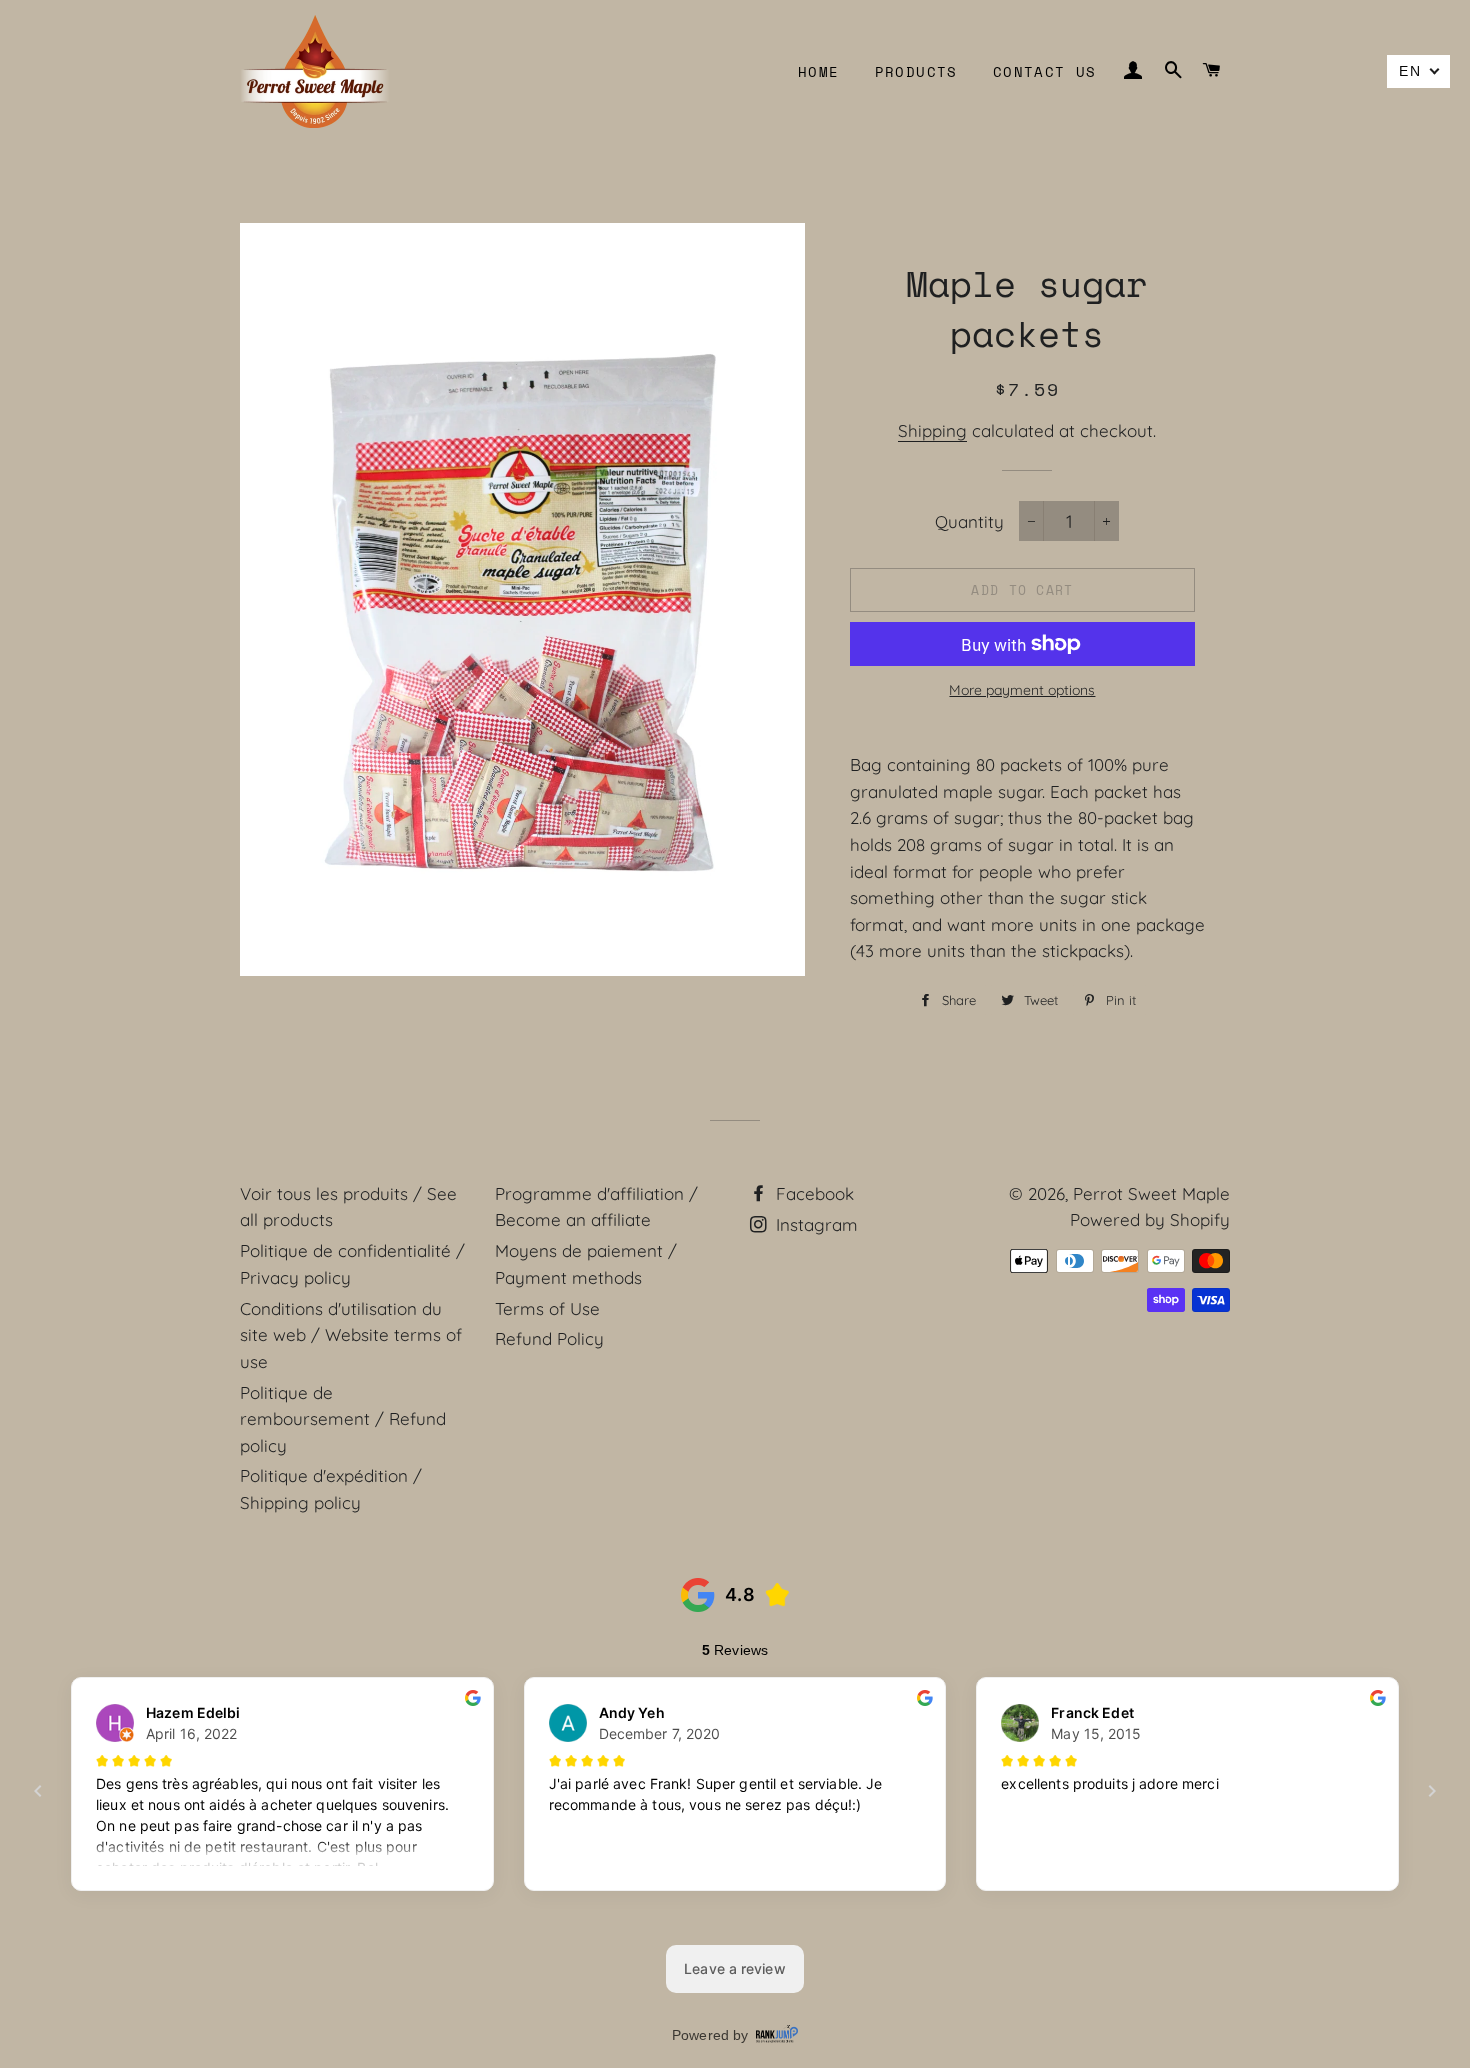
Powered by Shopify (1150, 1219)
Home (819, 71)
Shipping (932, 430)
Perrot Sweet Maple (1151, 1193)
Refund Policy (549, 1338)
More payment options (1022, 690)
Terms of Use (547, 1308)
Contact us (1045, 71)
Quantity (969, 521)
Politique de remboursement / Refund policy (343, 1419)
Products (916, 71)
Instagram (814, 1224)
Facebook (812, 1193)
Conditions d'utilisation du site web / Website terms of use (351, 1335)
